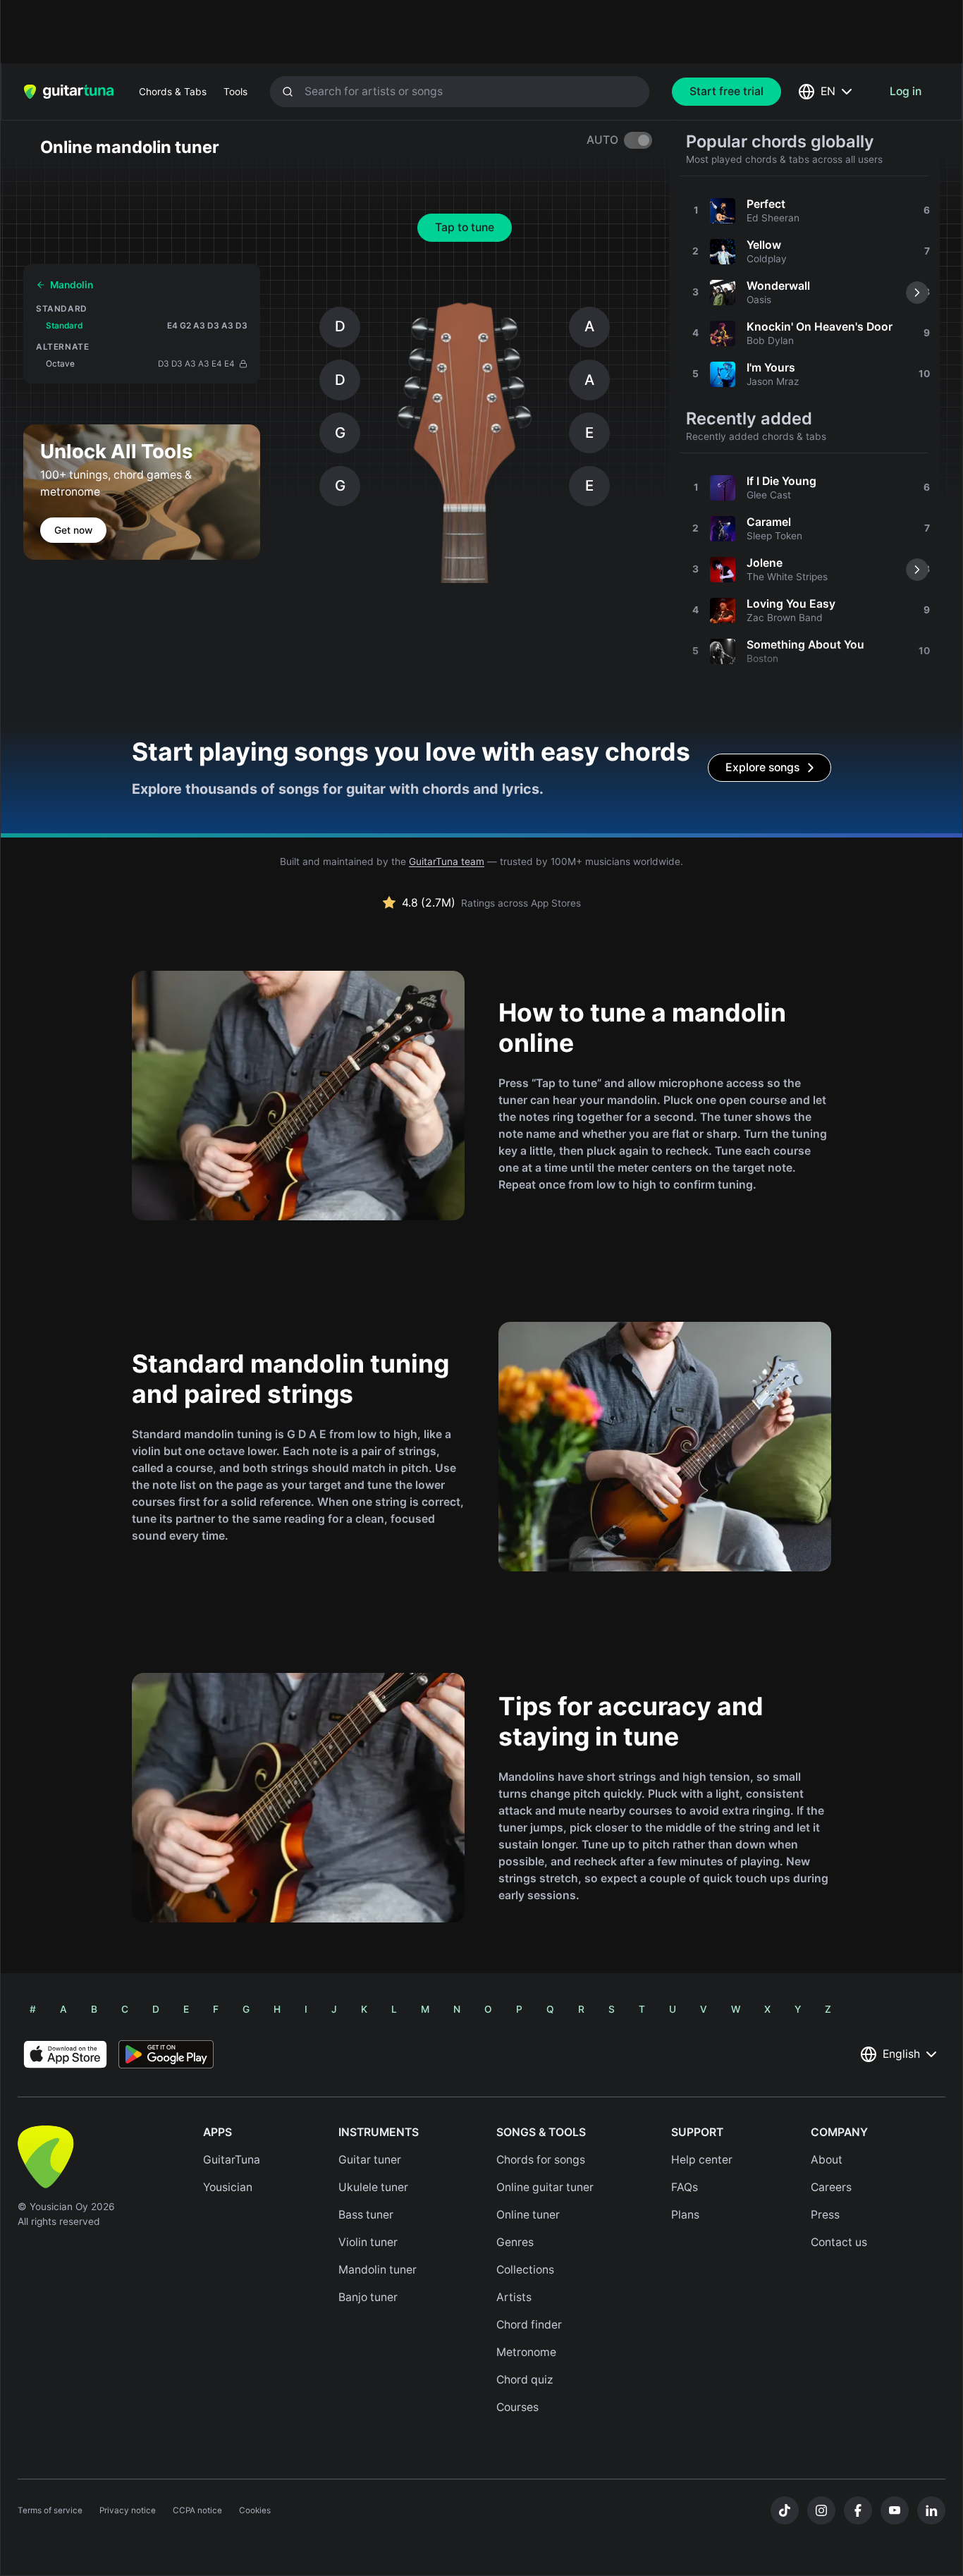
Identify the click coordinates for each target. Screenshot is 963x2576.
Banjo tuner (368, 2297)
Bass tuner (366, 2215)
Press (825, 2215)
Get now (73, 530)
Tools (235, 92)
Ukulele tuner (373, 2187)
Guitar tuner (370, 2160)
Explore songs (762, 767)
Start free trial (726, 91)
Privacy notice (128, 2510)
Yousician (228, 2187)
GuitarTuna (232, 2160)
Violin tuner (368, 2242)
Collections (525, 2270)
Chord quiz (525, 2380)
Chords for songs (541, 2160)
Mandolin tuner (378, 2270)
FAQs (685, 2187)
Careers (831, 2187)
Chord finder (529, 2325)
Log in (906, 91)
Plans (685, 2215)
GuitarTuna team (447, 861)
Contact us (839, 2242)
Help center (702, 2160)
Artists (514, 2297)
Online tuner (528, 2215)
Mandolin (72, 285)
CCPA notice (197, 2510)
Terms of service (50, 2510)
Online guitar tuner (545, 2187)
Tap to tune (465, 227)
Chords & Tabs (173, 92)
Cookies (255, 2510)
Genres (515, 2242)
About (827, 2160)
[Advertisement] (451, 32)
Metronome (526, 2352)
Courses (517, 2407)
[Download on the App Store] (65, 2054)
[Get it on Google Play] (166, 2054)
